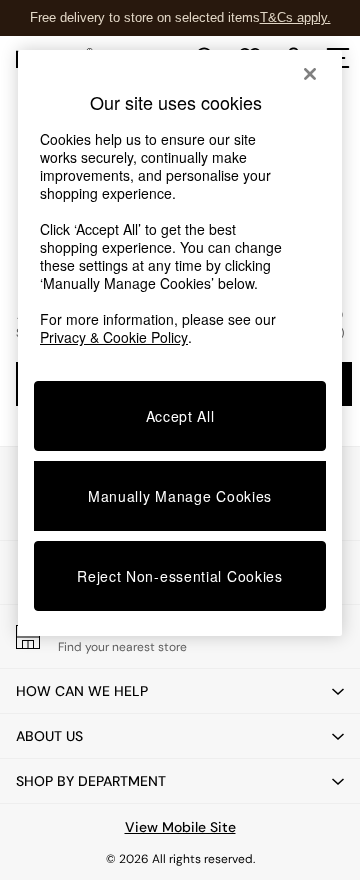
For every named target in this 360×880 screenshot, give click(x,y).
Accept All (180, 416)
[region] (180, 343)
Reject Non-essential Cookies (180, 576)
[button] (180, 691)
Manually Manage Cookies (180, 496)
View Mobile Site (180, 827)
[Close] (310, 74)
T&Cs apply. (295, 17)
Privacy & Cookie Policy (114, 337)
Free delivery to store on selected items (145, 17)
